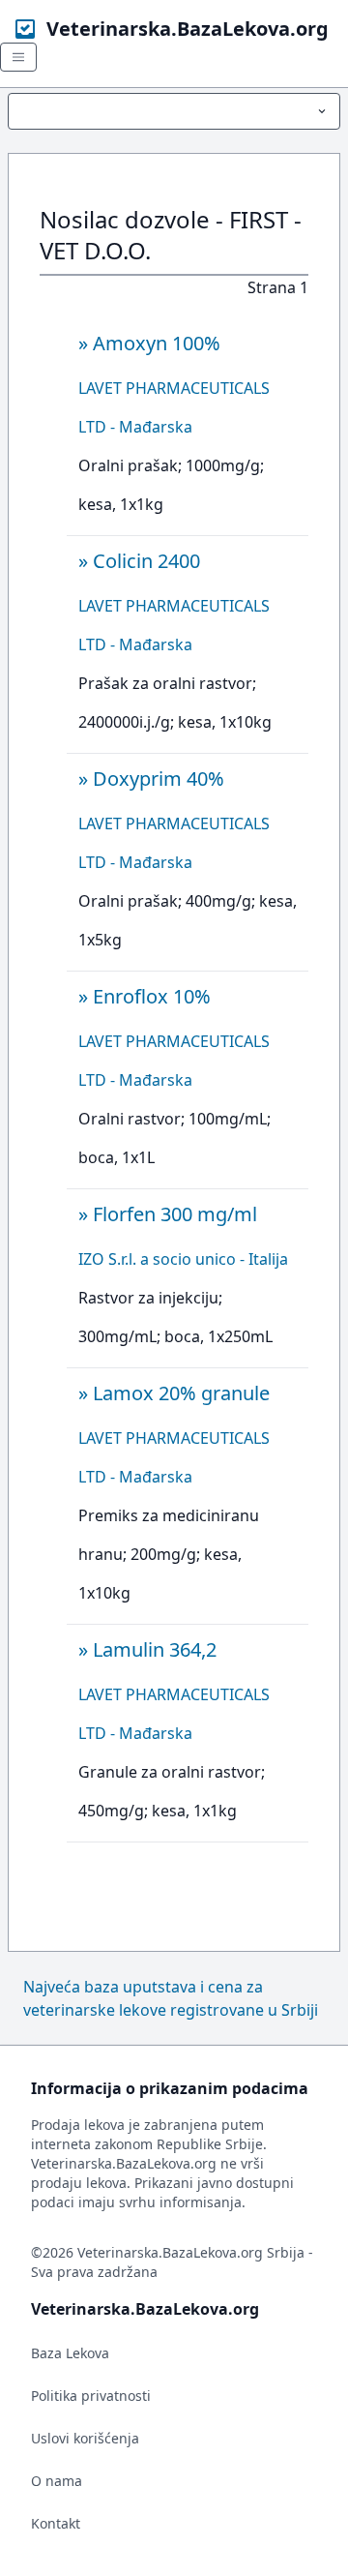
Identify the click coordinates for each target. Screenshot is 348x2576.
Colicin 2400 (146, 561)
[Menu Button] (174, 111)
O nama (57, 2481)
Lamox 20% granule (181, 1393)
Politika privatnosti (91, 2396)
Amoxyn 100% (157, 343)
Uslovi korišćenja (85, 2438)
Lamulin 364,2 (155, 1649)
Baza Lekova (70, 2353)
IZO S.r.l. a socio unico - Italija (183, 1259)
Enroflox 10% (152, 996)
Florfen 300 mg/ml (175, 1214)
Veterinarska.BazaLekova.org (188, 29)
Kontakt (56, 2523)
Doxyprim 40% (159, 779)
